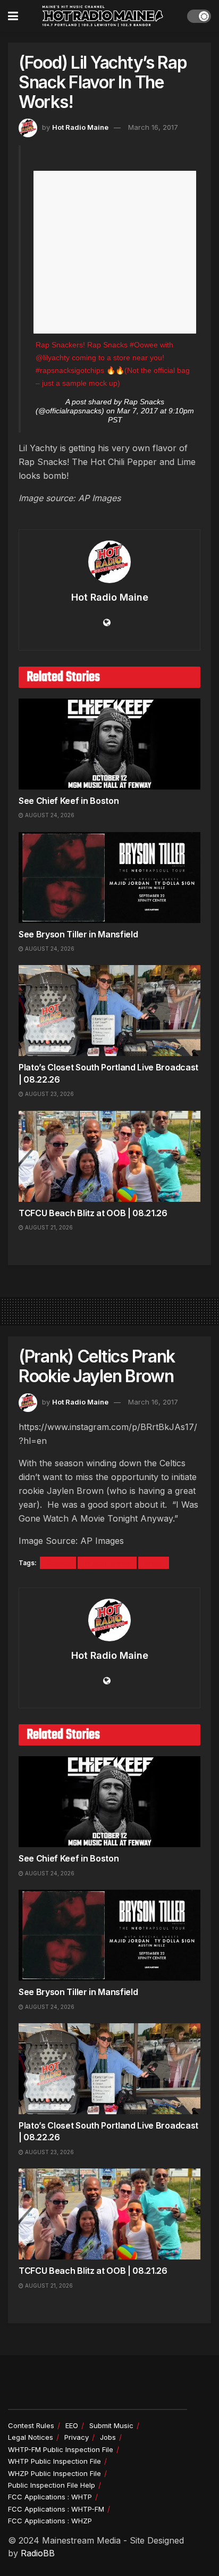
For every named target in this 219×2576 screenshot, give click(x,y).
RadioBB (38, 2553)
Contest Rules (31, 2425)
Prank (154, 1563)
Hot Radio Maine (80, 127)
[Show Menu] (13, 16)
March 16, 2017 (153, 127)
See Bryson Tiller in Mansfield (78, 934)
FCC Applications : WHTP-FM (56, 2509)
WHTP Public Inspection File (54, 2461)
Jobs (108, 2437)
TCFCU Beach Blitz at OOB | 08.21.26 (93, 1213)
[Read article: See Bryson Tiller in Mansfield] (109, 878)
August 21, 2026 (48, 1227)
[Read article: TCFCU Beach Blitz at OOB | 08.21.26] (109, 1156)
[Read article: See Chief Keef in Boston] (109, 744)
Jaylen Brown (107, 1563)
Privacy (77, 2437)
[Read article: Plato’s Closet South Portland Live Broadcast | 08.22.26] (109, 1011)
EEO (72, 2425)
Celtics (58, 1563)
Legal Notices (31, 2437)
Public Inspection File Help (52, 2485)
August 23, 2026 (49, 1094)
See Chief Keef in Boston (69, 801)
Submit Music (111, 2425)
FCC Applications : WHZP (50, 2521)
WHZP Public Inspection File (54, 2473)
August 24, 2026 (49, 815)
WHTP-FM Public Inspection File (61, 2449)
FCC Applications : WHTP (50, 2497)
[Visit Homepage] (103, 16)
